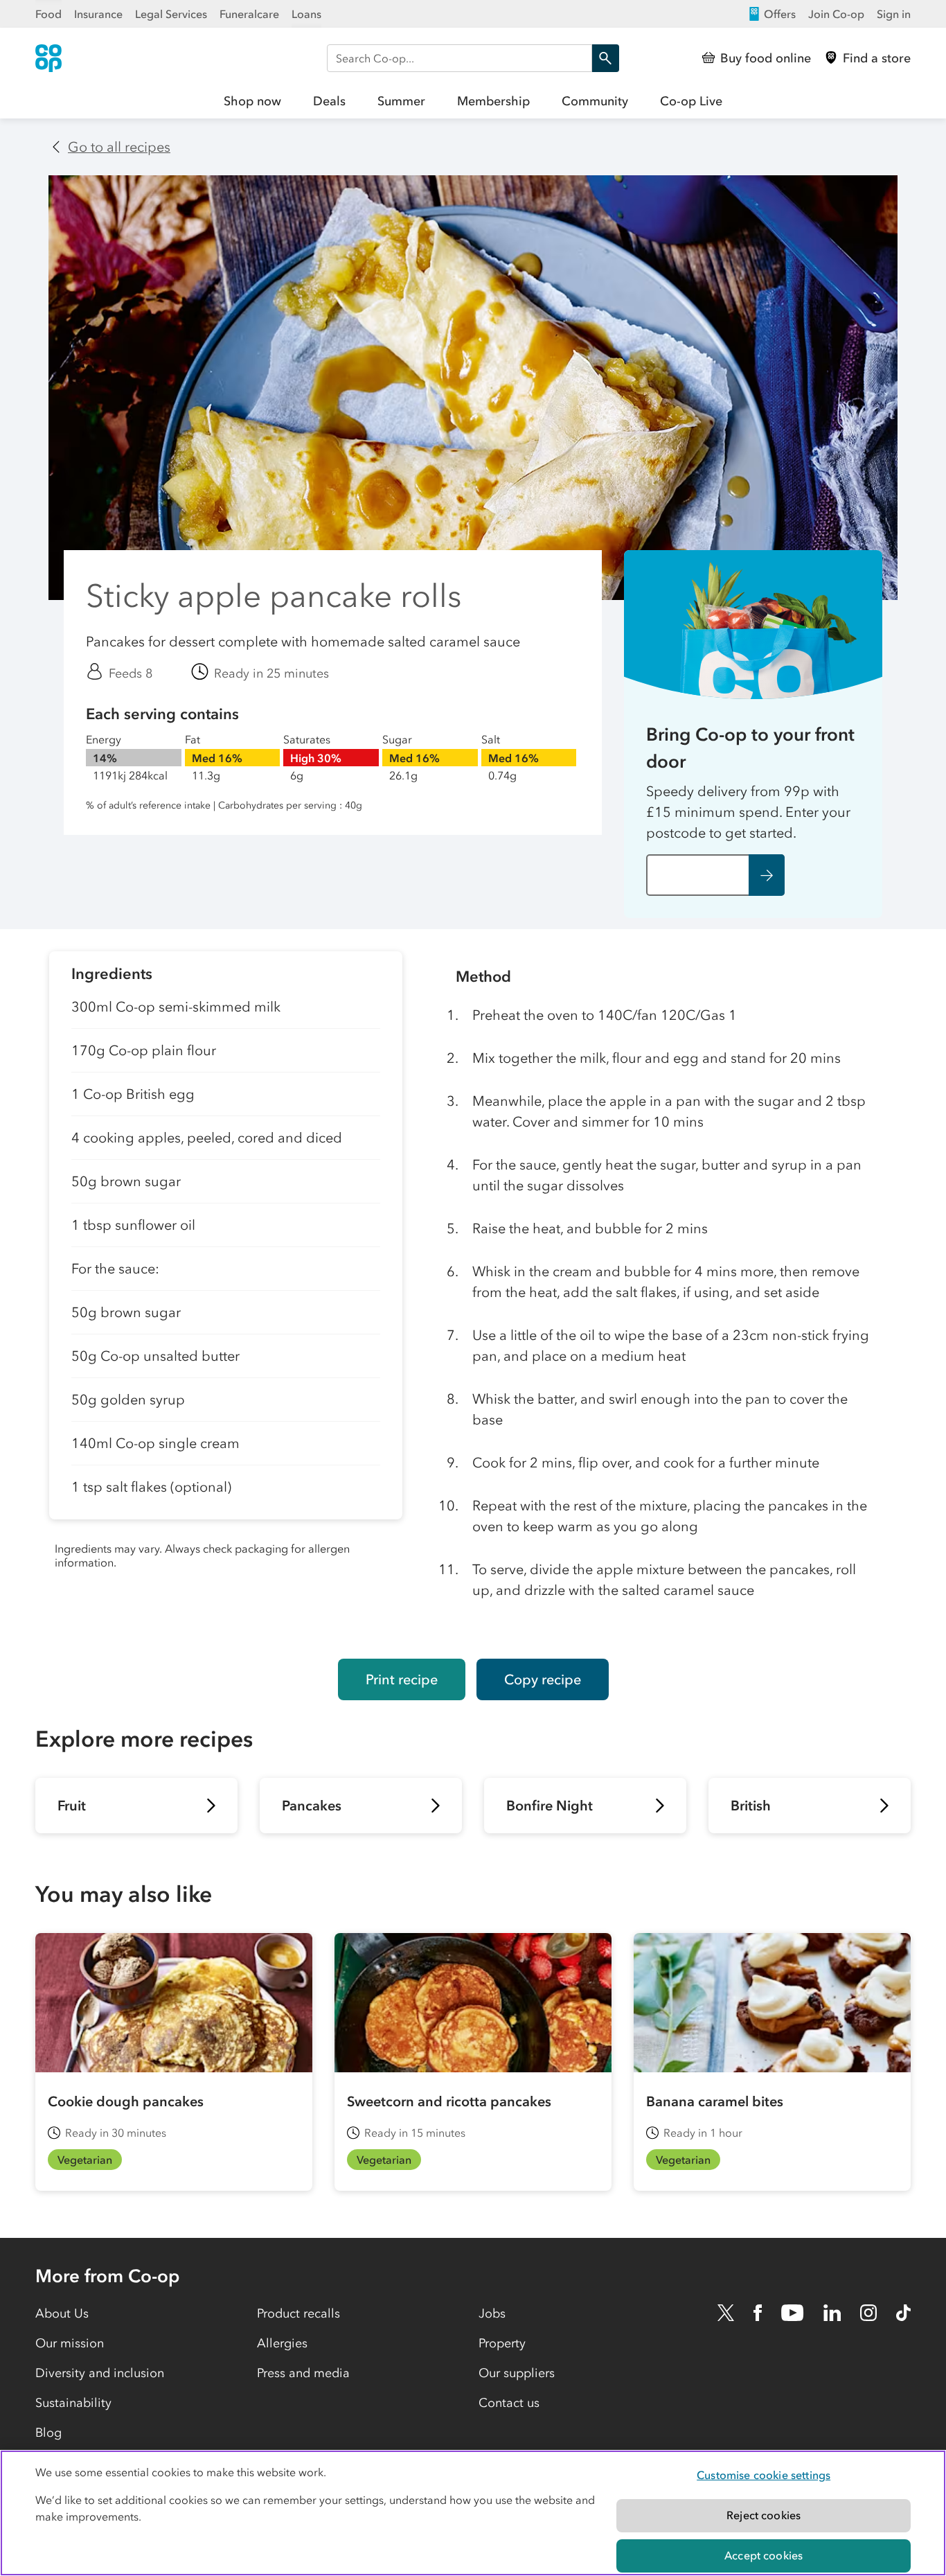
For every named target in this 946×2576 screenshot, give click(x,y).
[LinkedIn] (832, 2313)
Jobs (492, 2313)
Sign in (894, 14)
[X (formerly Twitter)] (726, 2313)
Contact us (509, 2403)
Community (595, 101)
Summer (401, 101)
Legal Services (171, 14)
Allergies (282, 2343)
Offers (780, 14)
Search (605, 58)
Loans (306, 14)
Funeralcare (249, 14)
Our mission (70, 2343)
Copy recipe (543, 1679)
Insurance (98, 14)
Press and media (303, 2373)
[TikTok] (903, 2313)
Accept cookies (764, 2555)
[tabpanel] (226, 1294)
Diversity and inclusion (100, 2373)
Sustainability (73, 2403)
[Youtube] (792, 2313)
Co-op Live (691, 101)
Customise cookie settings (764, 2475)
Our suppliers (517, 2373)
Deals (329, 101)
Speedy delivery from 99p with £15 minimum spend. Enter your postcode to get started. (748, 812)
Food (48, 14)
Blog (48, 2433)
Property (502, 2343)
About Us (62, 2313)
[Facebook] (758, 2313)
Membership (493, 101)
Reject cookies (764, 2515)
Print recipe (402, 1679)
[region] (473, 2513)
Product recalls (298, 2313)
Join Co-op (836, 14)
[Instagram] (868, 2313)
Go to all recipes (119, 147)
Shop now (252, 101)
